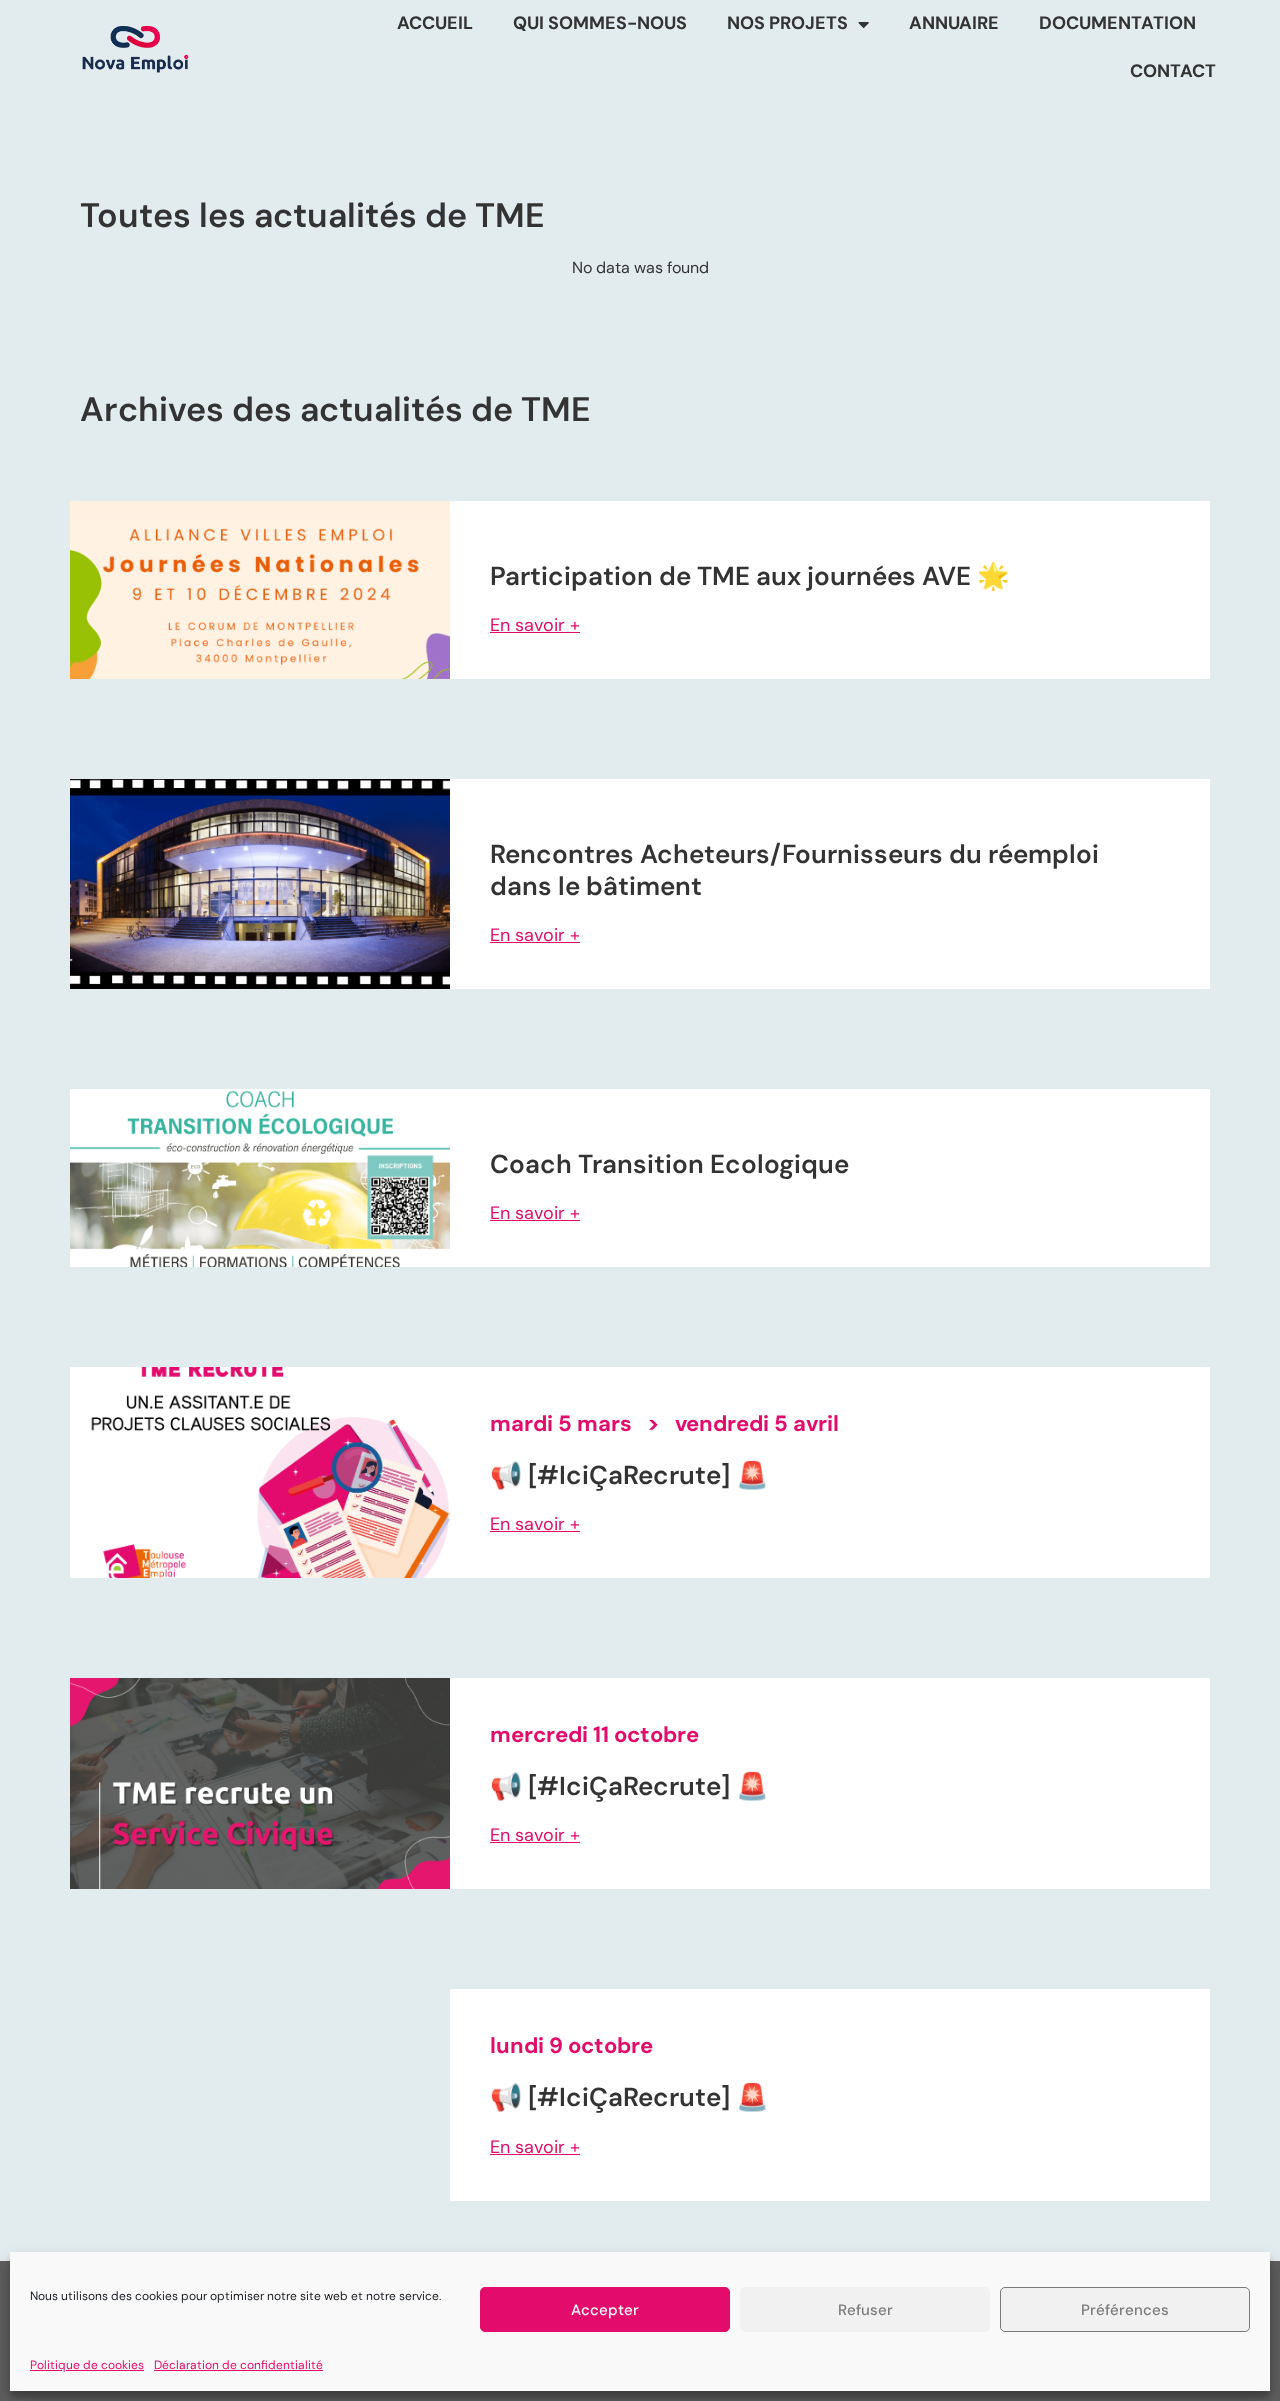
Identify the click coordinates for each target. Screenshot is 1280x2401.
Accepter (605, 2310)
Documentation (1117, 23)
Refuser (865, 2310)
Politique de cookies (87, 2365)
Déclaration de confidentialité (238, 2365)
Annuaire (954, 23)
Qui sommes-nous (600, 23)
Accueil (435, 23)
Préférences (1125, 2310)
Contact (1173, 71)
